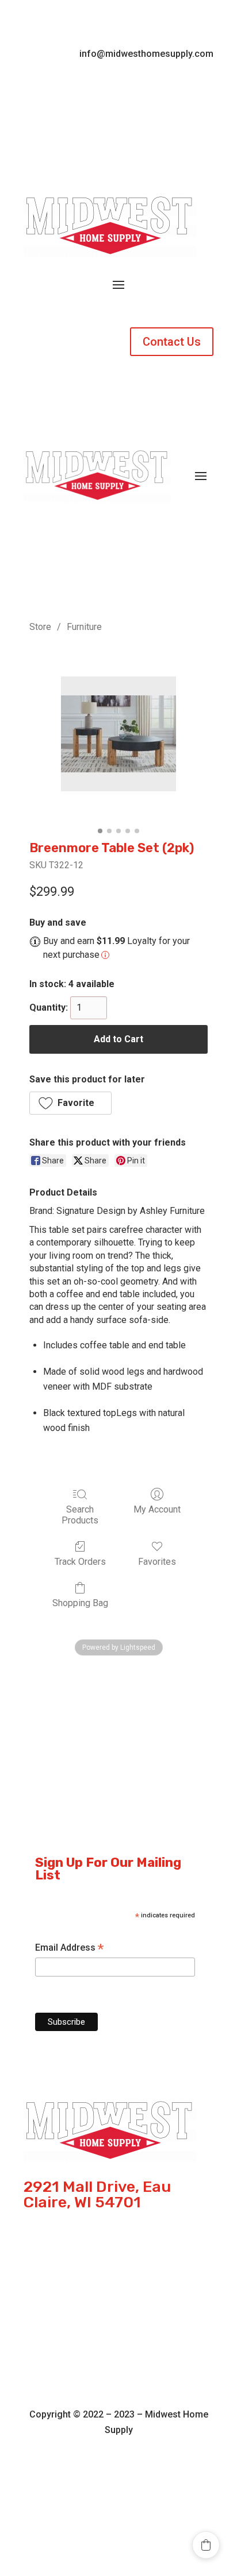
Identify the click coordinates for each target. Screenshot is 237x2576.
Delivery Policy (118, 2364)
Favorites (157, 1562)
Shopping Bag (80, 1603)
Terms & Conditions (118, 2298)
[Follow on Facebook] (107, 88)
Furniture (84, 627)
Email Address (69, 1948)
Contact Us (172, 342)
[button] (70, 1103)
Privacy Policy (119, 2331)
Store (40, 627)
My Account (157, 1509)
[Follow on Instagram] (130, 88)
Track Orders (80, 1562)
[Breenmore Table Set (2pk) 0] (118, 734)
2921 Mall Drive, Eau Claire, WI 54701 (97, 2195)
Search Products (80, 1515)
